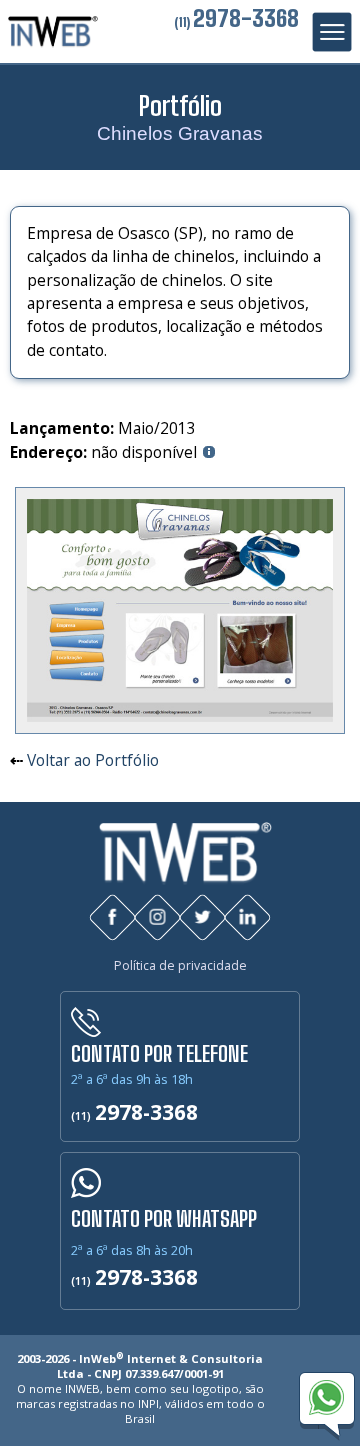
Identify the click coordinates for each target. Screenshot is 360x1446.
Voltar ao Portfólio (93, 760)
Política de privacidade (180, 965)
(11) (236, 22)
